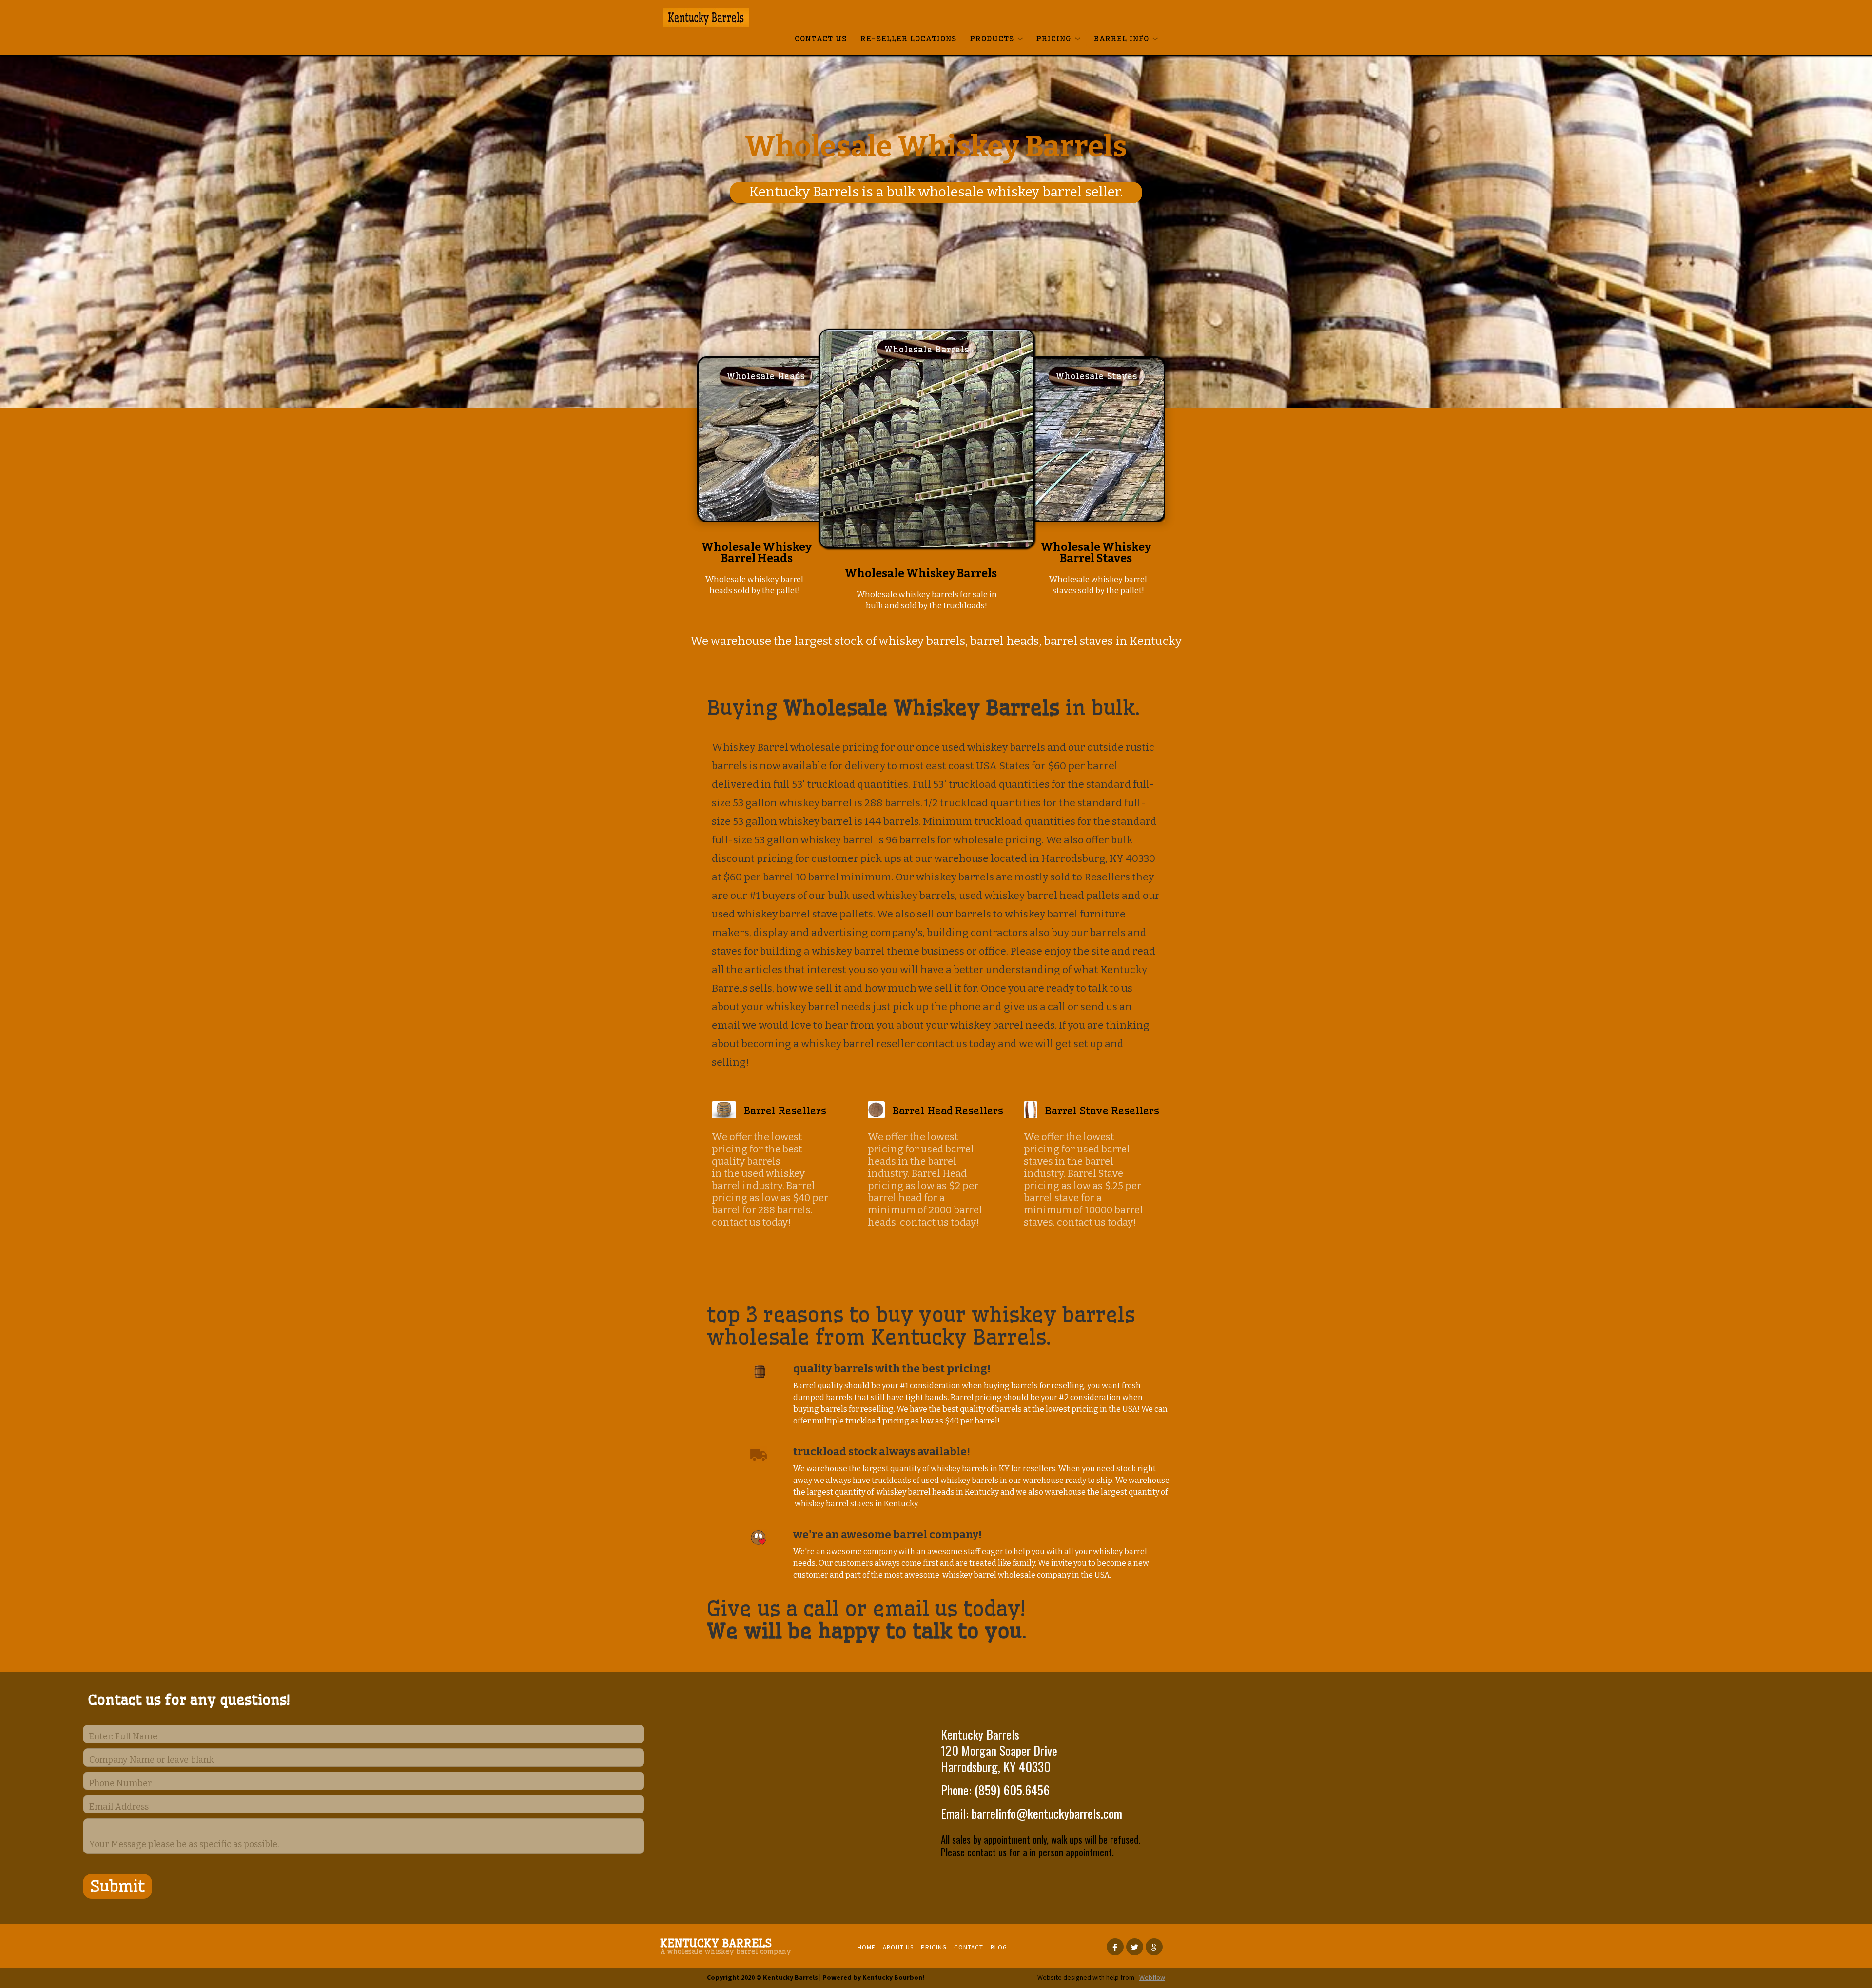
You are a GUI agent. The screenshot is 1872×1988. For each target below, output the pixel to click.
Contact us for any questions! (189, 1700)
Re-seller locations (908, 39)
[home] (748, 18)
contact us (821, 39)
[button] (996, 39)
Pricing (934, 1947)
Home (867, 1947)
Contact (969, 1947)
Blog (999, 1947)
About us (898, 1947)
